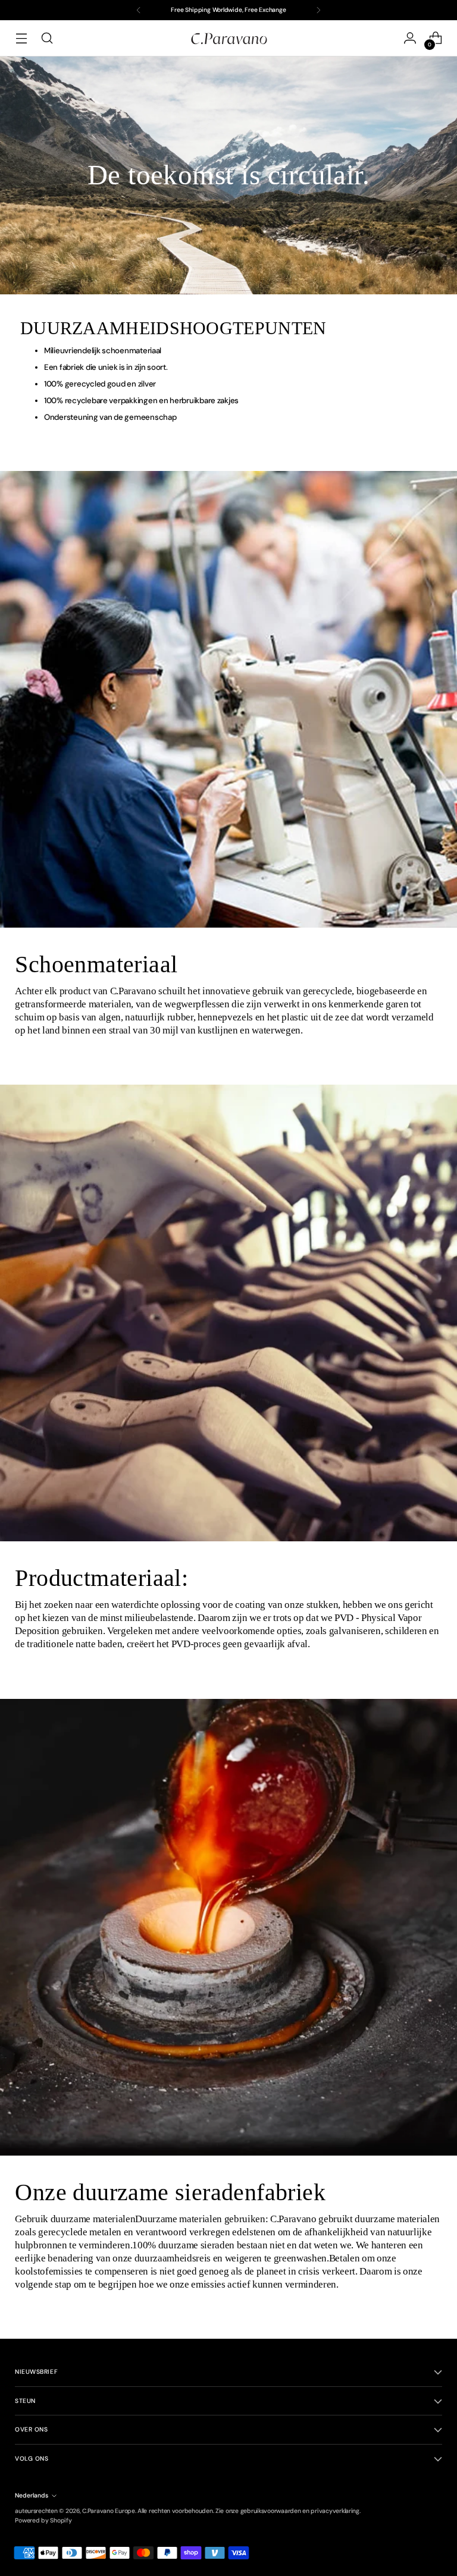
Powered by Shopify (43, 2520)
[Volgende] (318, 10)
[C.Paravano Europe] (228, 38)
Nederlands (32, 2495)
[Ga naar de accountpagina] (410, 38)
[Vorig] (139, 10)
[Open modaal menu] (21, 38)
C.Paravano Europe (108, 2511)
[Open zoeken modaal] (47, 38)
